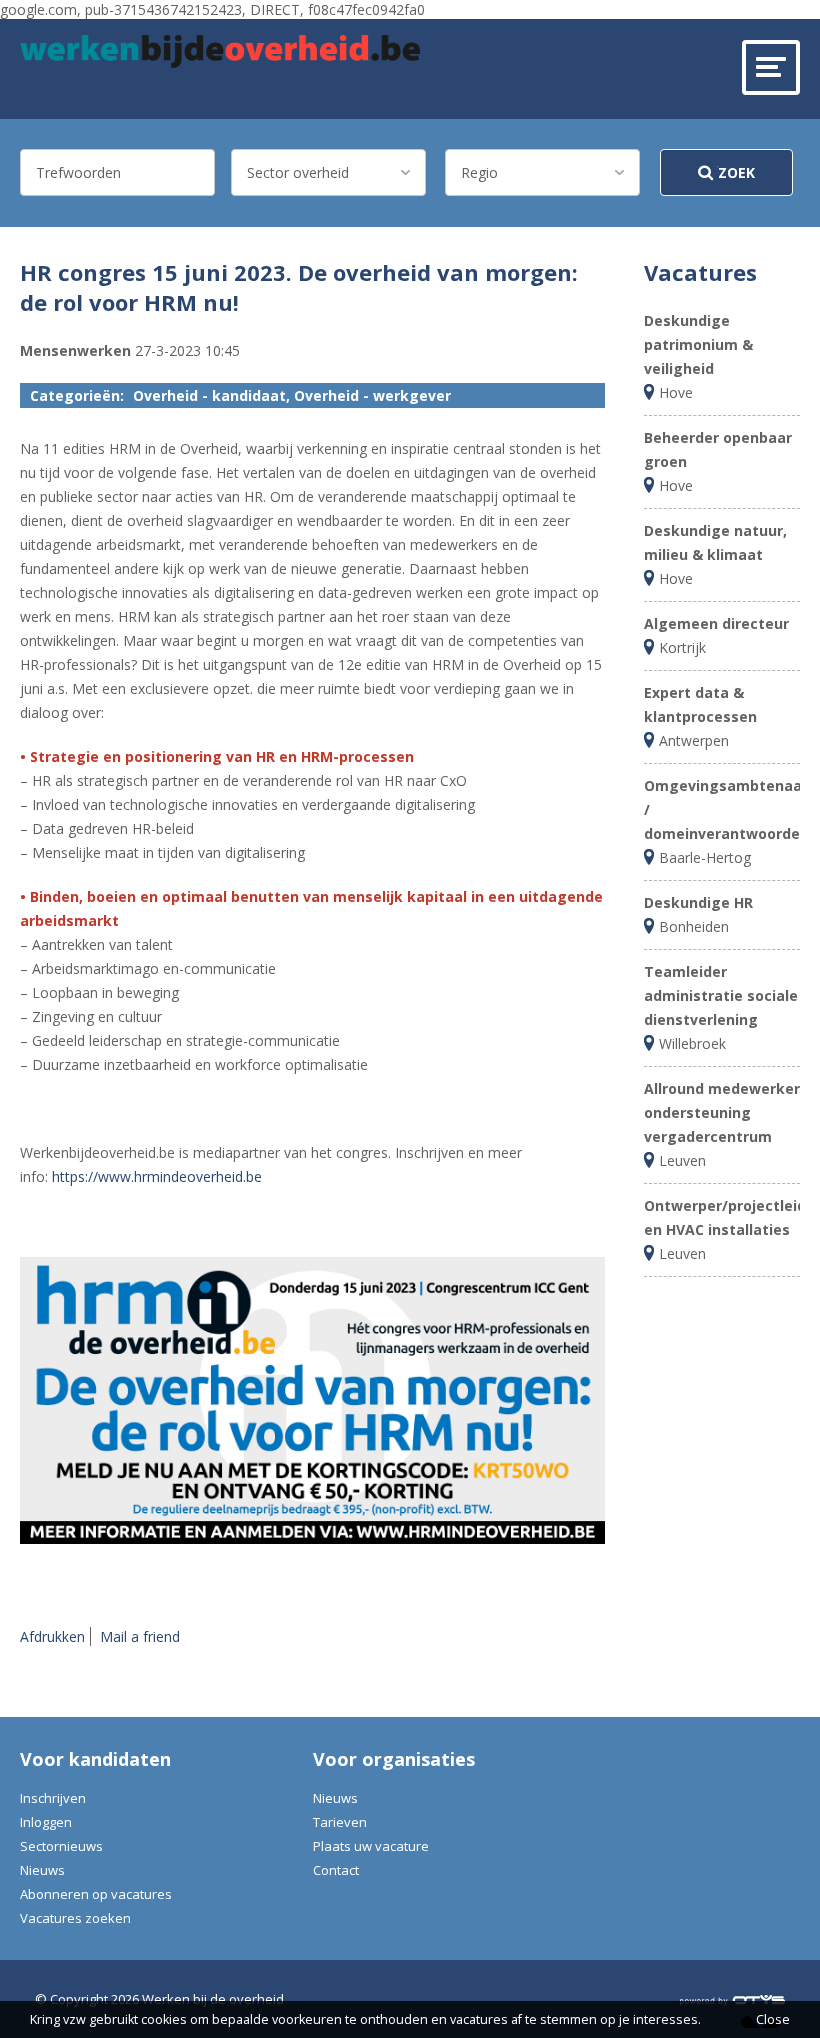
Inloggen (46, 1822)
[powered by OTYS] (732, 1999)
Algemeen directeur (716, 623)
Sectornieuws (61, 1846)
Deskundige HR (698, 902)
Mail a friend (140, 1636)
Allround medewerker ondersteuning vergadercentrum (722, 1112)
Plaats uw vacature (371, 1846)
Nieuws (42, 1870)
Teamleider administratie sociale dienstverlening (721, 995)
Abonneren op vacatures (96, 1894)
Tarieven (340, 1822)
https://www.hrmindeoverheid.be (157, 1176)
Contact (336, 1870)
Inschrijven (53, 1798)
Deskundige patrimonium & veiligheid (698, 344)
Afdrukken (52, 1636)
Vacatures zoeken (75, 1918)
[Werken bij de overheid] (220, 51)
